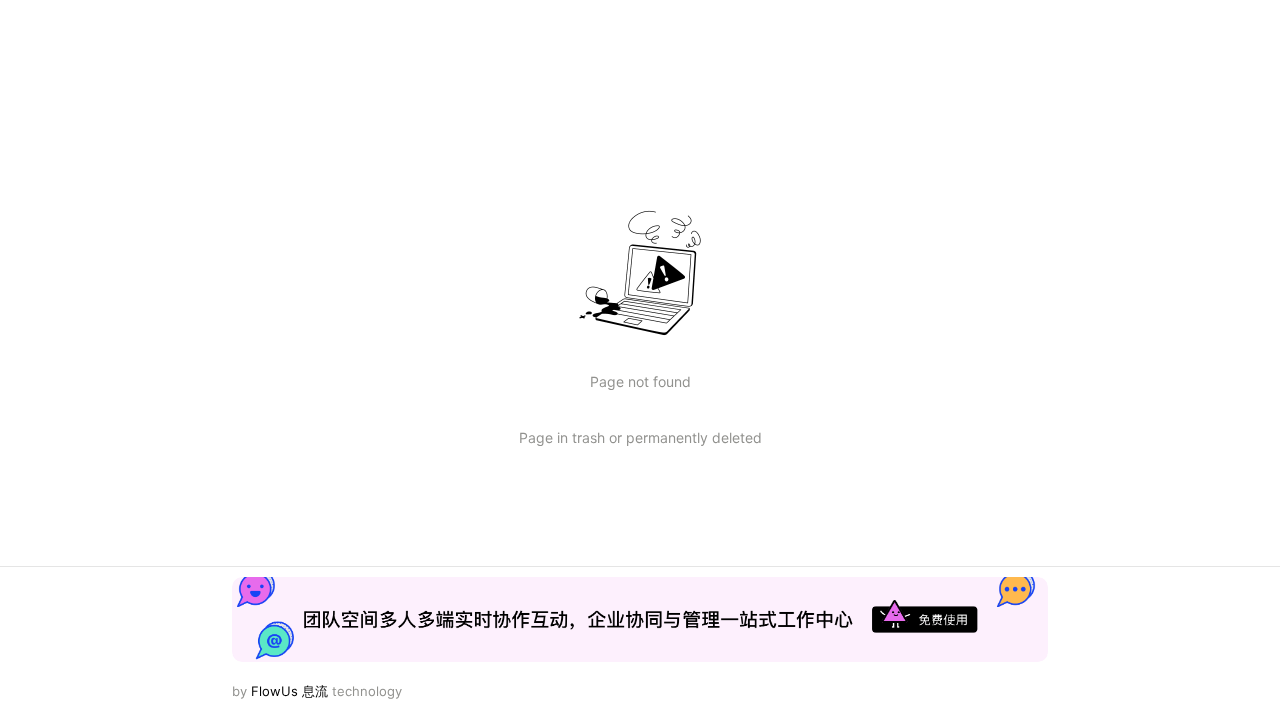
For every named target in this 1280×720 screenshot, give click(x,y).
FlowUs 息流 (289, 691)
